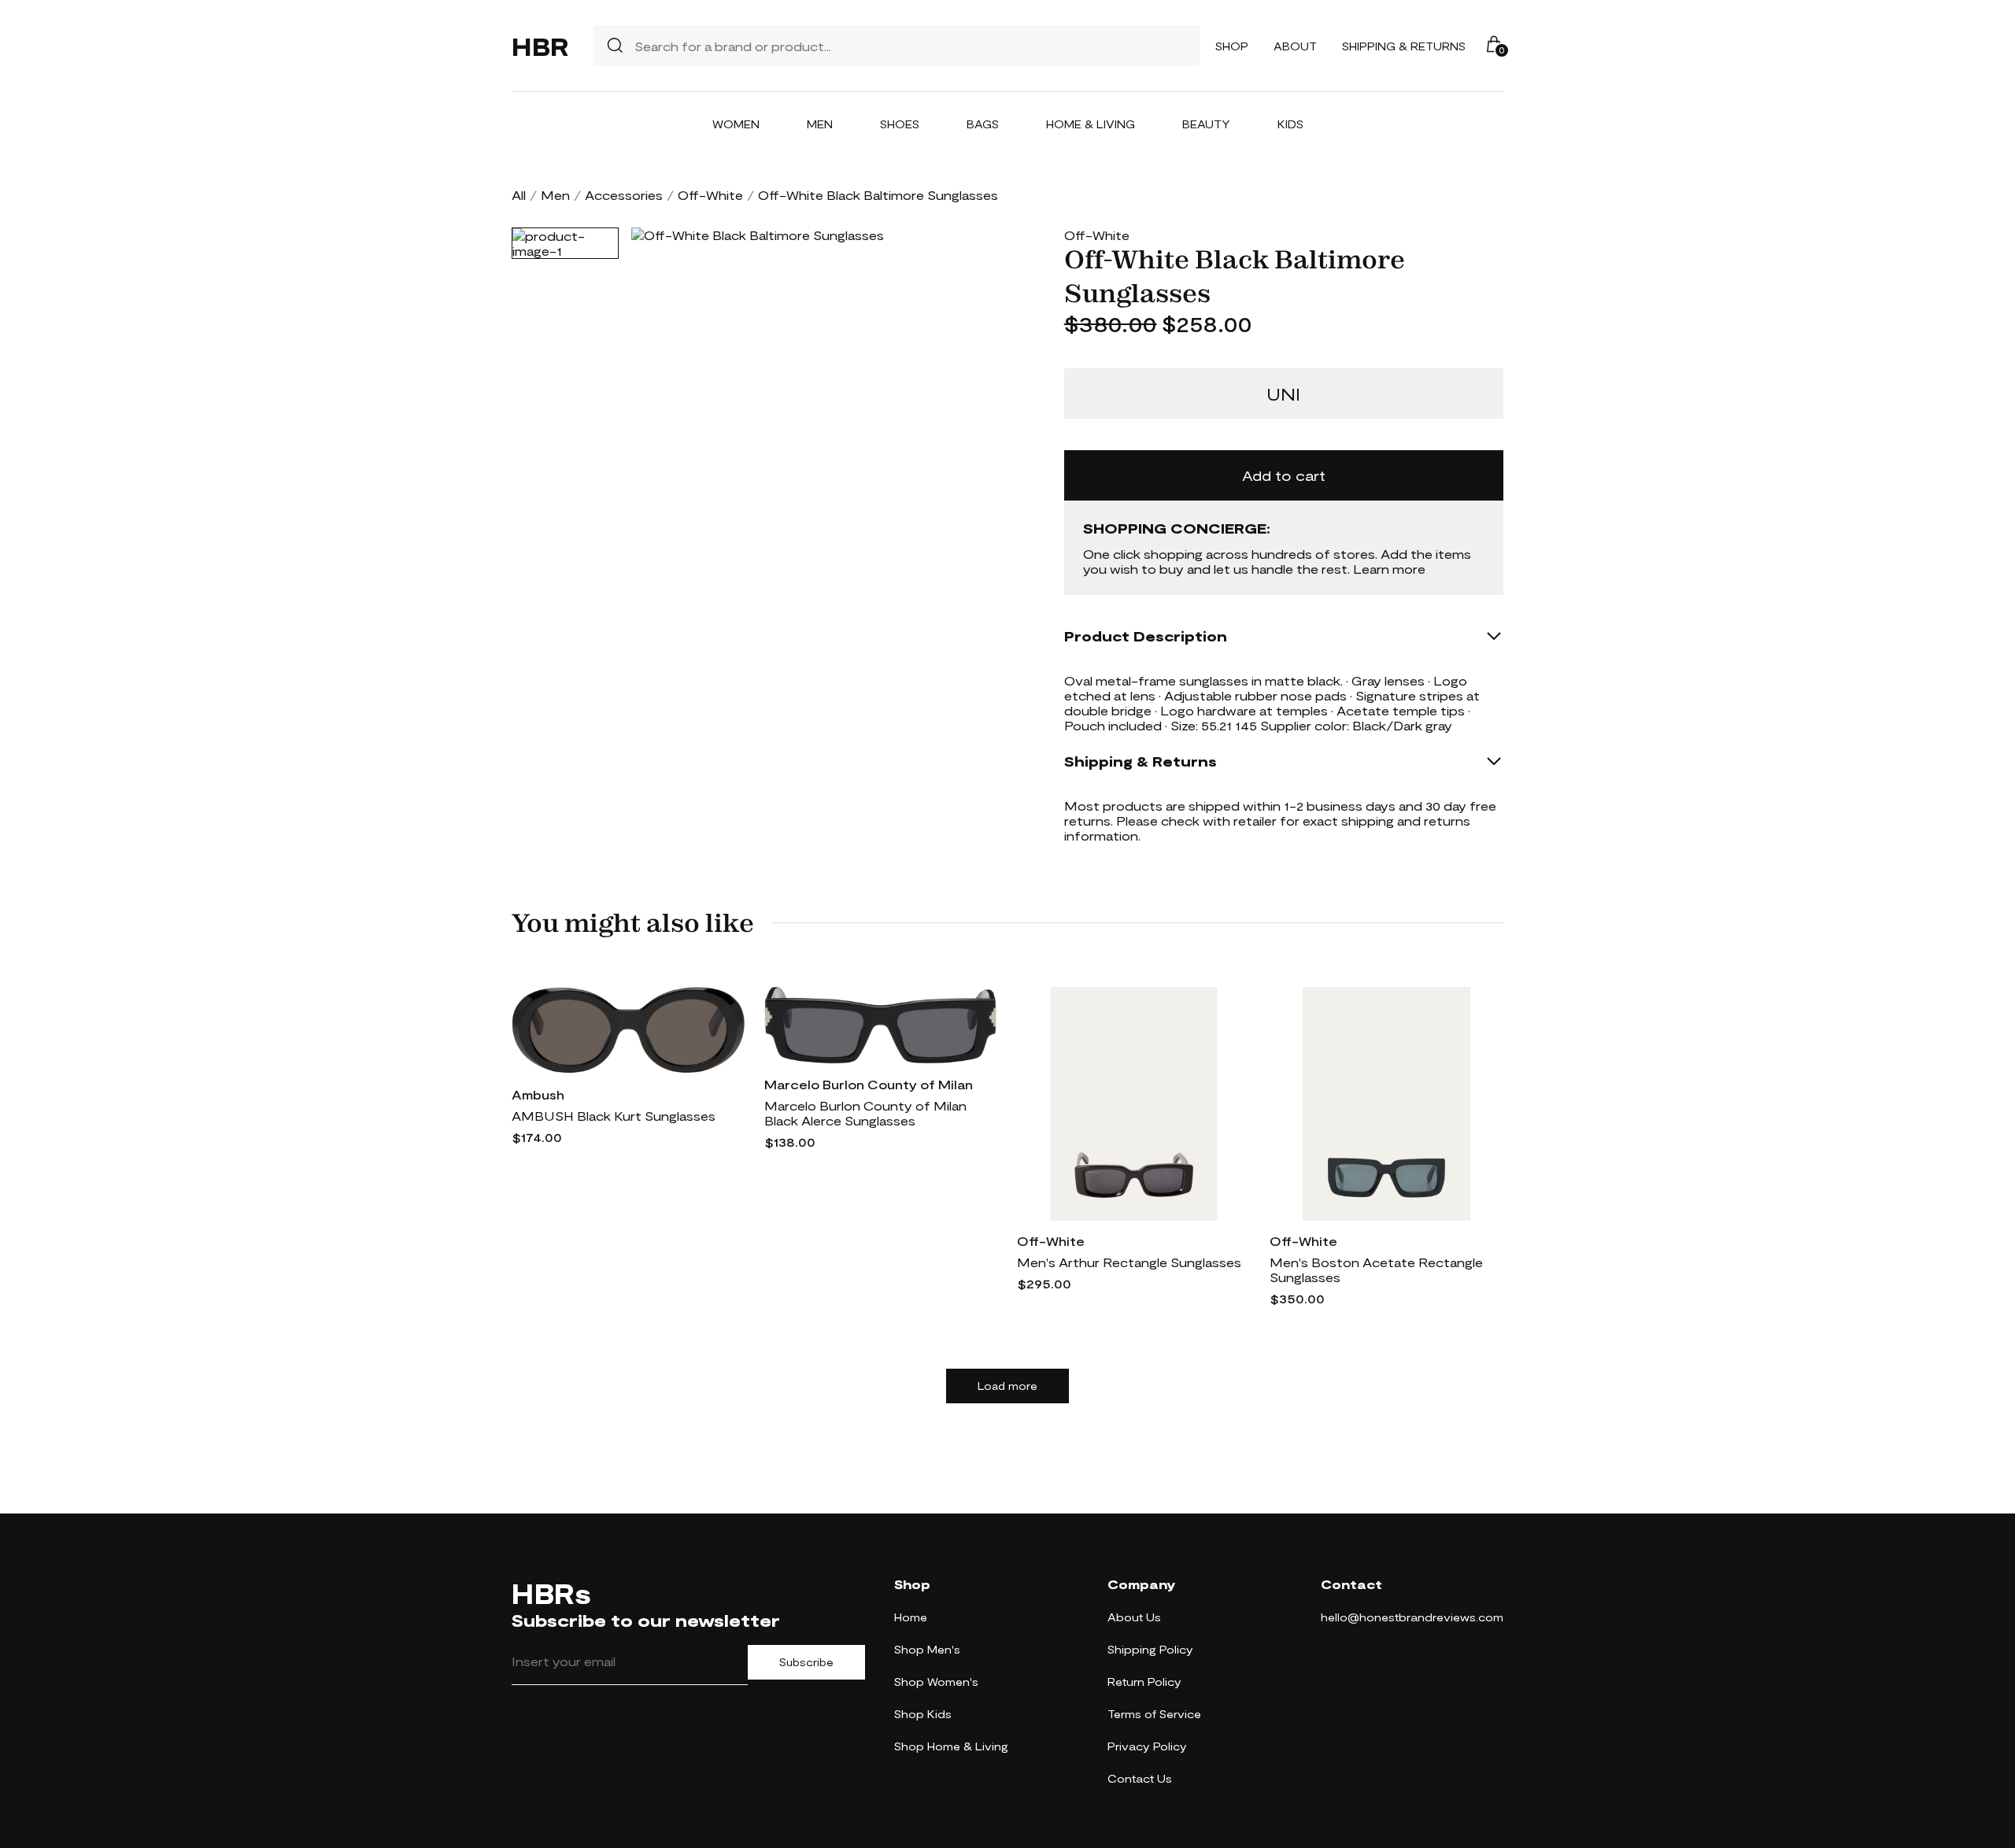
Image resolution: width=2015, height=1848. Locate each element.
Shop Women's (936, 1682)
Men (820, 124)
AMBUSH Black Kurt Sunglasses (614, 1116)
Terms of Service (1154, 1714)
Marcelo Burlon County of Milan (869, 1084)
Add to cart (1284, 475)
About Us (1134, 1617)
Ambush (538, 1094)
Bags (983, 124)
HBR (540, 46)
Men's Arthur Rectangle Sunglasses (1129, 1262)
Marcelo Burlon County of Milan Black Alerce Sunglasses (865, 1113)
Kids (1290, 124)
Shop (1232, 46)
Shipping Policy (1150, 1649)
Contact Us (1140, 1778)
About (1295, 46)
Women (736, 124)
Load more (1007, 1386)
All (519, 195)
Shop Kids (923, 1714)
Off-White (710, 195)
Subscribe (806, 1662)
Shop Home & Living (951, 1746)
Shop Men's (927, 1649)
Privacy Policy (1147, 1746)
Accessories (624, 195)
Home (911, 1617)
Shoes (900, 124)
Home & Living (1091, 124)
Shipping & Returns (1404, 46)
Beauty (1206, 124)
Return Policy (1144, 1682)
